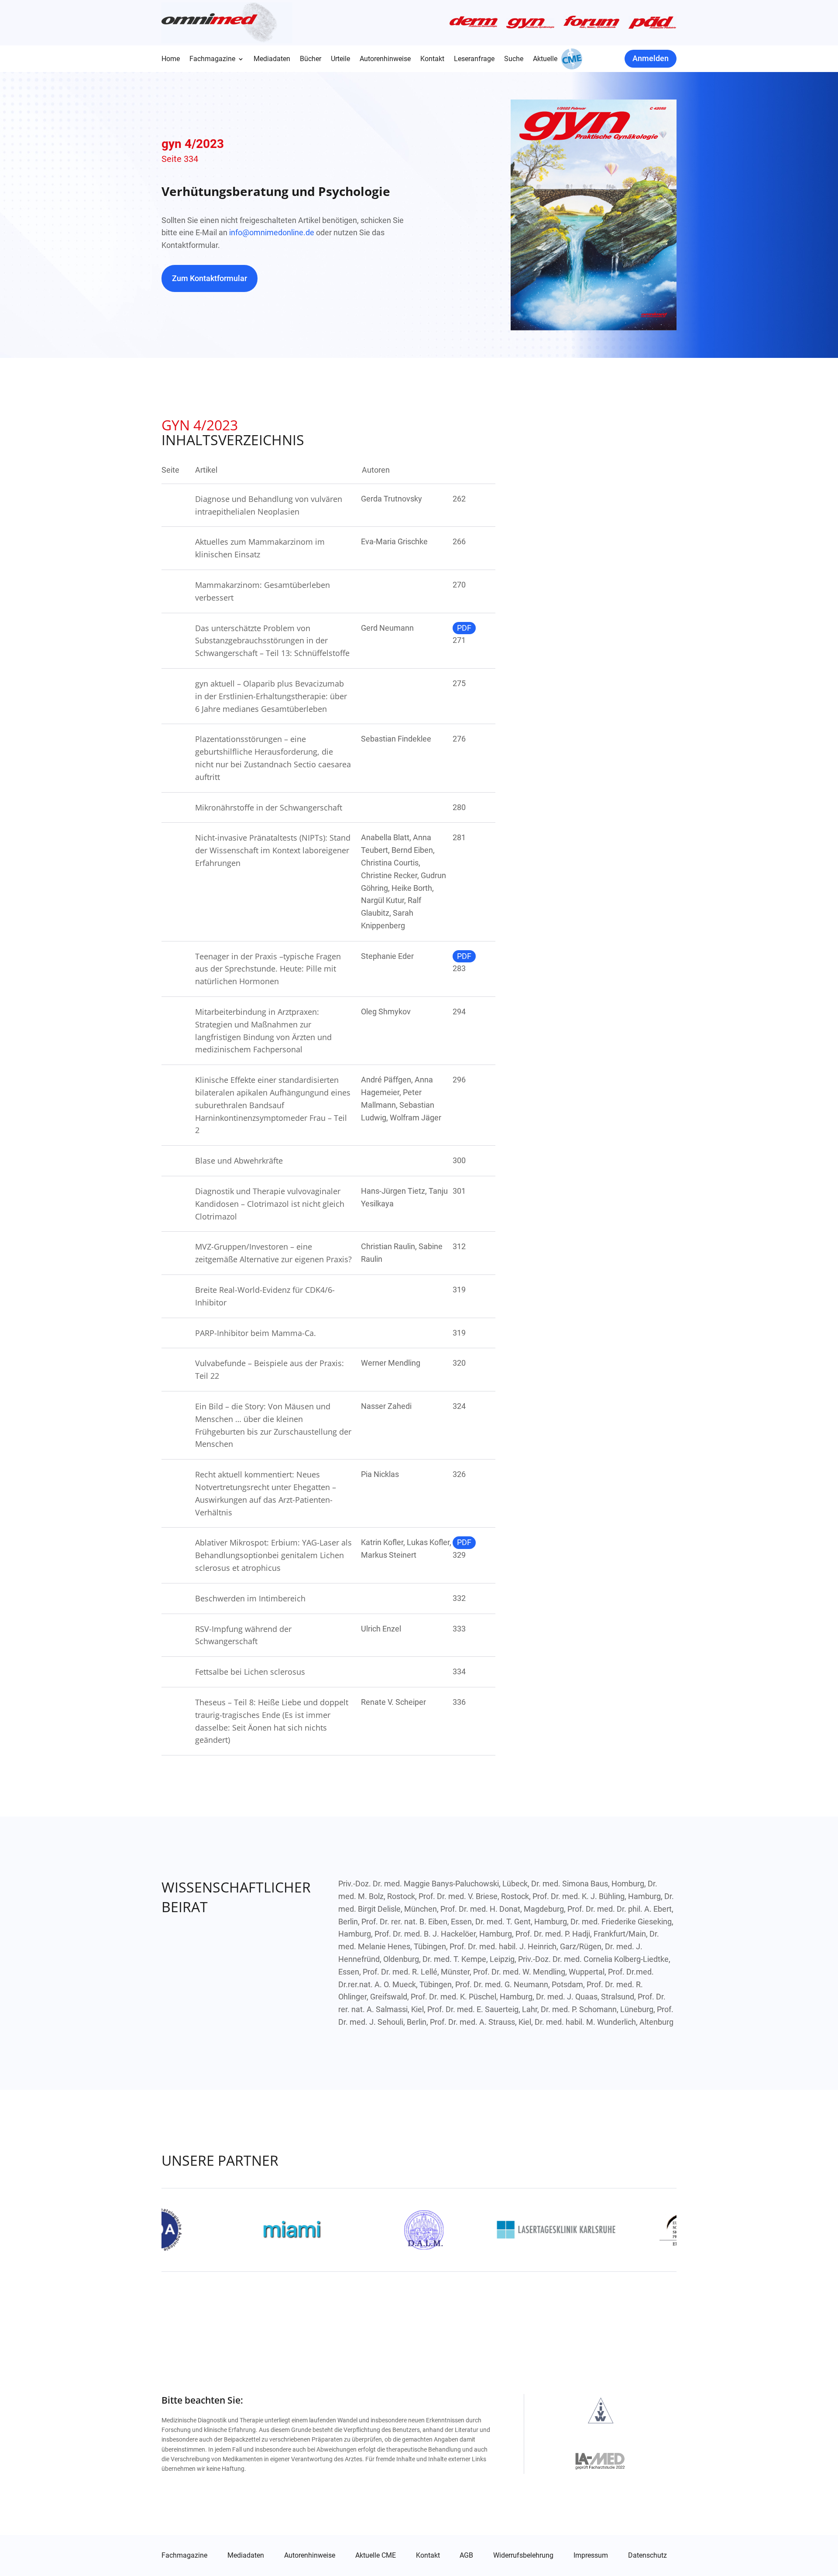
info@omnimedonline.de (272, 232)
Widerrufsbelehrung (523, 2555)
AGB (466, 2555)
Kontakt (432, 59)
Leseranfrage (474, 59)
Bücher (311, 59)
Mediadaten (272, 59)
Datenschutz (647, 2555)
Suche (514, 59)
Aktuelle (545, 59)
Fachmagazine (212, 59)
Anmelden (651, 58)
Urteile (340, 59)
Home (171, 59)
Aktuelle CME (376, 2555)
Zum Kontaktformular (209, 278)
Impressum (591, 2555)
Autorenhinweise (385, 59)
